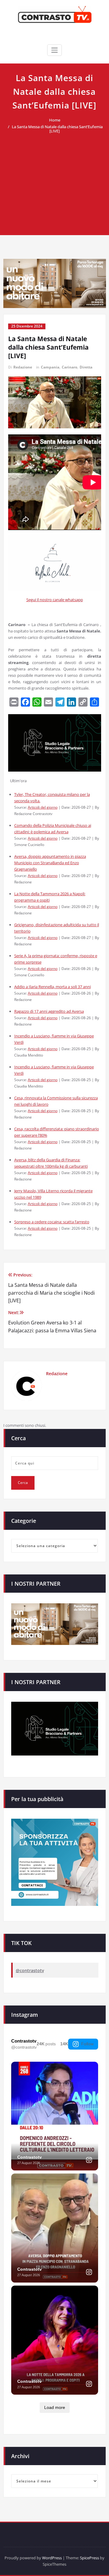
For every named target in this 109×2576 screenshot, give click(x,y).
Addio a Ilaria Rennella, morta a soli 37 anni (53, 987)
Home (55, 120)
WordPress (52, 2558)
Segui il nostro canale (46, 600)
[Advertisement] (54, 181)
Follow (87, 2044)
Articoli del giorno (43, 807)
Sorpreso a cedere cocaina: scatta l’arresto (52, 1222)
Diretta (86, 367)
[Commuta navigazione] (54, 50)
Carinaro (69, 367)
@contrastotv (30, 1970)
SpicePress (89, 2558)
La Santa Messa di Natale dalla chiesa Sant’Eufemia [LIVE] (57, 129)
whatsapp (74, 600)
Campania (50, 367)
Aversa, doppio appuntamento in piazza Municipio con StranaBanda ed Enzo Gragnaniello (50, 863)
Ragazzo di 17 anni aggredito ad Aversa (49, 1011)
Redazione (23, 367)
